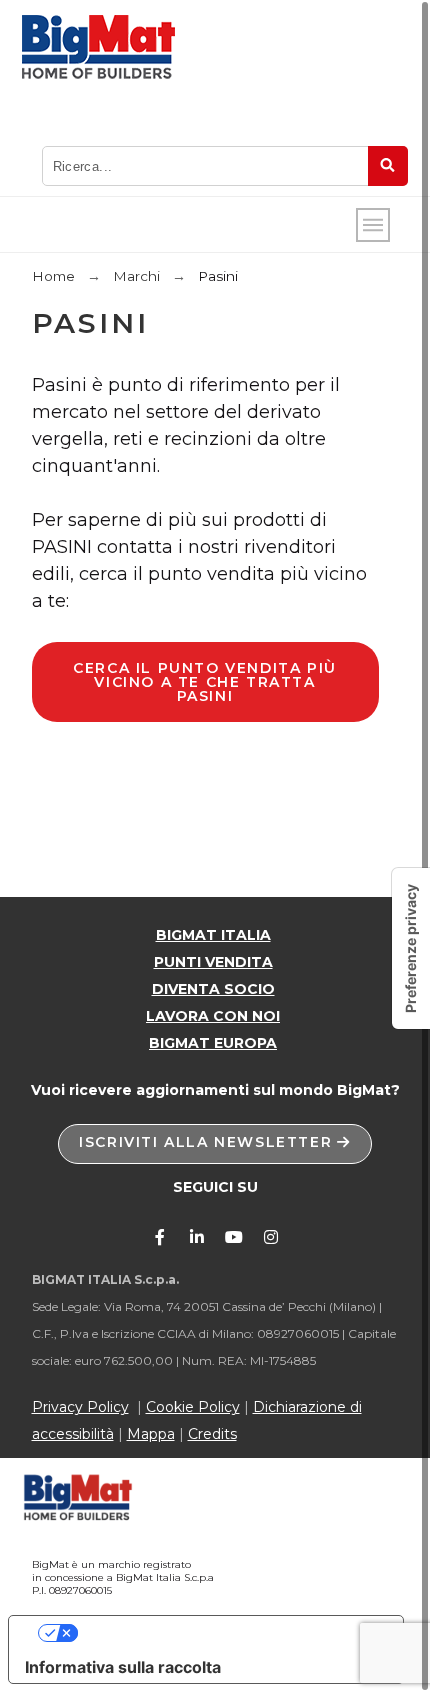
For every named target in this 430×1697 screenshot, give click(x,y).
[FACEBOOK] (160, 1237)
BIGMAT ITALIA (213, 935)
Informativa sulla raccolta (123, 1667)
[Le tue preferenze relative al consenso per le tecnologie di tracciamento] (411, 948)
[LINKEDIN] (197, 1237)
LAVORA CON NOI (213, 1016)
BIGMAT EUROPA (213, 1043)
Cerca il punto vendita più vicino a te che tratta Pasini (205, 682)
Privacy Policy (80, 1407)
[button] (215, 1144)
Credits (212, 1434)
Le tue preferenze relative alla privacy (226, 1633)
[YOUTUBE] (234, 1237)
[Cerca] (388, 166)
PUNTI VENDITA (213, 962)
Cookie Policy (193, 1407)
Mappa (151, 1434)
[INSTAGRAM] (271, 1237)
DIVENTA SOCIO (213, 989)
